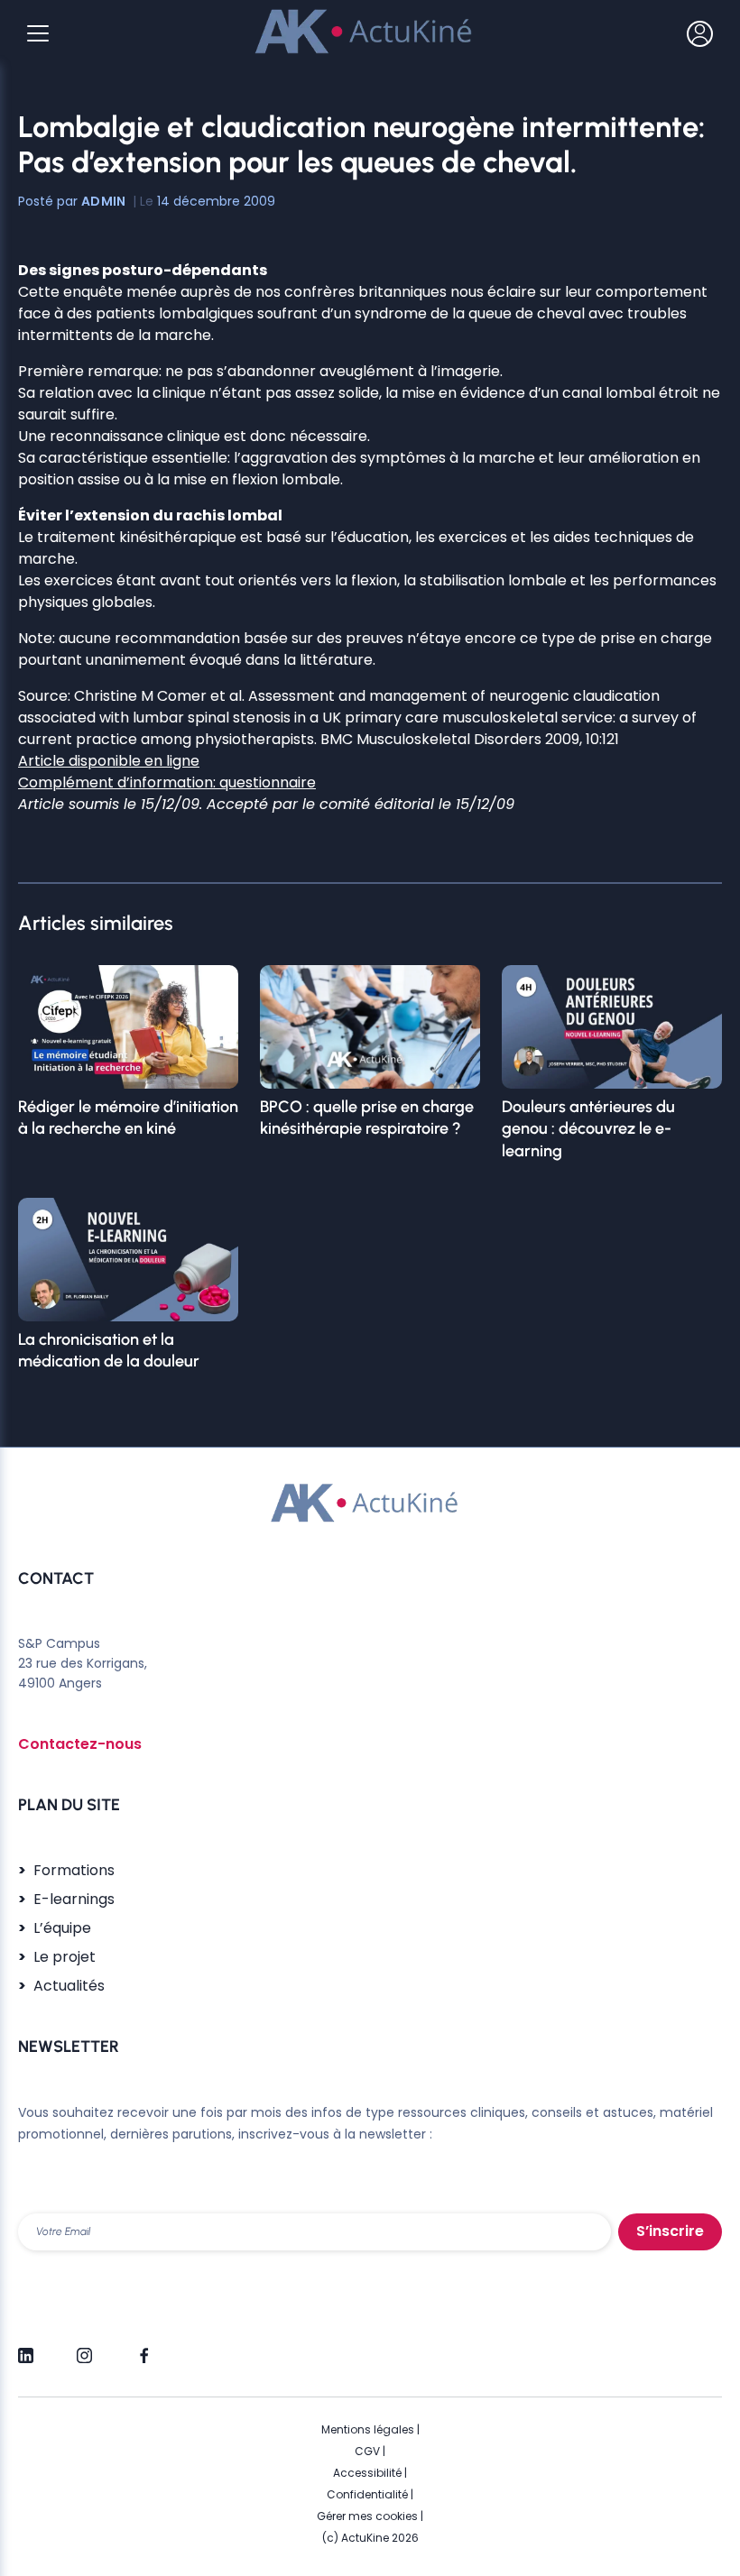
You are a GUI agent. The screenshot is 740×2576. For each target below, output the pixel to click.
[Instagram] (84, 2348)
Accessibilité (367, 2473)
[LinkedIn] (26, 2348)
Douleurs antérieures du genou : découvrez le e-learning (588, 1129)
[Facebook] (143, 2348)
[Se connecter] (700, 33)
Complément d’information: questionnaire (167, 782)
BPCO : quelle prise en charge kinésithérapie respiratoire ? (367, 1118)
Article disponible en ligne (109, 761)
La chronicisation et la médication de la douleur (109, 1350)
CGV (367, 2451)
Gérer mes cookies (367, 2516)
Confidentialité (367, 2494)
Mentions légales (368, 2429)
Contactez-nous (80, 1744)
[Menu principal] (38, 33)
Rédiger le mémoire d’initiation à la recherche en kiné (128, 1118)
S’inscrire (670, 2231)
